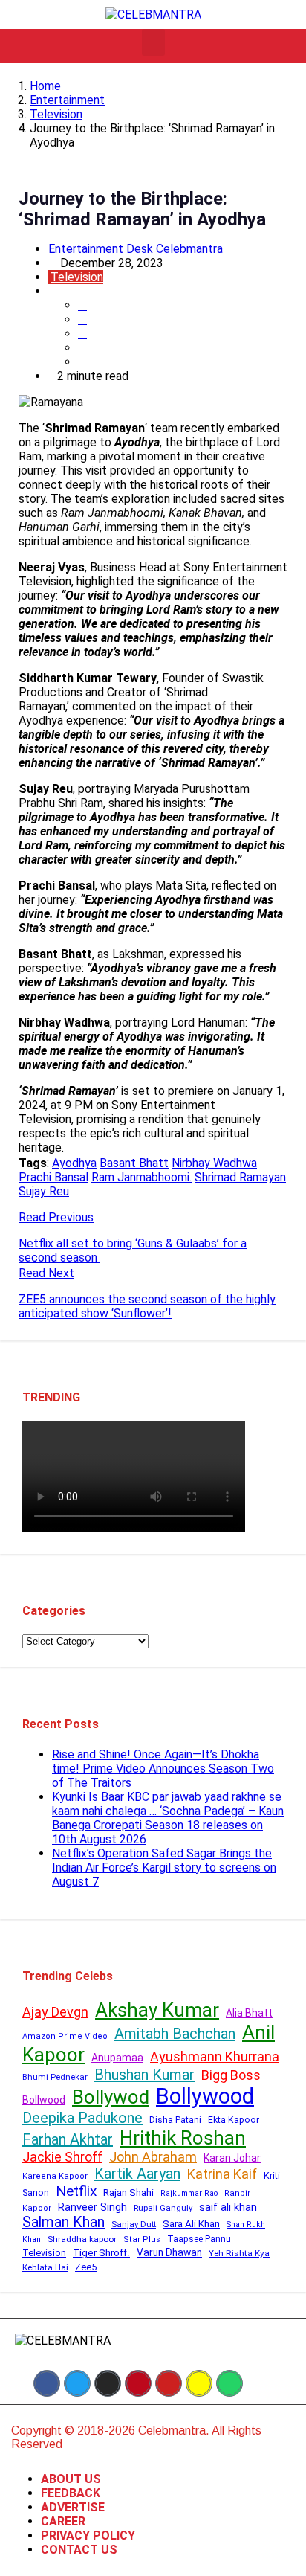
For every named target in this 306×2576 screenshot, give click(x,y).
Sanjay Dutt (134, 2224)
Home (45, 86)
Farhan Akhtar (68, 2139)
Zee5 (86, 2267)
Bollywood (205, 2096)
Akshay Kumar (157, 2010)
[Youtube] (169, 2383)
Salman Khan (64, 2222)
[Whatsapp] (229, 2383)
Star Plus (142, 2239)
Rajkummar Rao (189, 2193)
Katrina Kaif (222, 2174)
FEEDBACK (71, 2493)
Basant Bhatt (134, 1163)
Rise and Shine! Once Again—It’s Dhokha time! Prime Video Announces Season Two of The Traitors (163, 1769)
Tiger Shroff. (101, 2253)
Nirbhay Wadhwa (214, 1163)
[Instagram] (108, 2383)
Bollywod (111, 2097)
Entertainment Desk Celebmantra (136, 249)
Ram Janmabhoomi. (141, 1177)
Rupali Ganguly (163, 2208)
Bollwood (44, 2100)
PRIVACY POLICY (88, 2535)
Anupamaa (117, 2058)
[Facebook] (47, 2383)
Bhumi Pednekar (55, 2077)
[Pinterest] (138, 2383)
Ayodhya (74, 1163)
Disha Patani (175, 2120)
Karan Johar (232, 2158)
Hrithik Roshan (183, 2138)
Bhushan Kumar (144, 2075)
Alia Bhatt (249, 2013)
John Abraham (153, 2157)
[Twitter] (77, 2383)
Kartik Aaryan (137, 2174)
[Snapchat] (199, 2383)
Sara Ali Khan (191, 2224)
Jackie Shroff (62, 2157)
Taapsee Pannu (199, 2239)
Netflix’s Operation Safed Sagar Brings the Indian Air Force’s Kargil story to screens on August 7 (164, 1867)
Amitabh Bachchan (175, 2034)
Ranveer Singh (92, 2207)
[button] (153, 42)
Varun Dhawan (169, 2252)
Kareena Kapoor (55, 2176)
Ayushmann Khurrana (215, 2056)
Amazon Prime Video (65, 2036)
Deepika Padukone (82, 2118)
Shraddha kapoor (82, 2239)
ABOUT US (71, 2479)
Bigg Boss (231, 2075)
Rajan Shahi (128, 2193)
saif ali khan (228, 2207)
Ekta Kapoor (234, 2120)
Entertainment (67, 100)
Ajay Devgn (55, 2012)
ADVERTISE (73, 2507)
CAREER (63, 2521)
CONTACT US (79, 2550)
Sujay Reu (44, 1191)
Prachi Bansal (53, 1177)
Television (56, 114)
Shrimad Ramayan (240, 1177)
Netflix (76, 2191)
